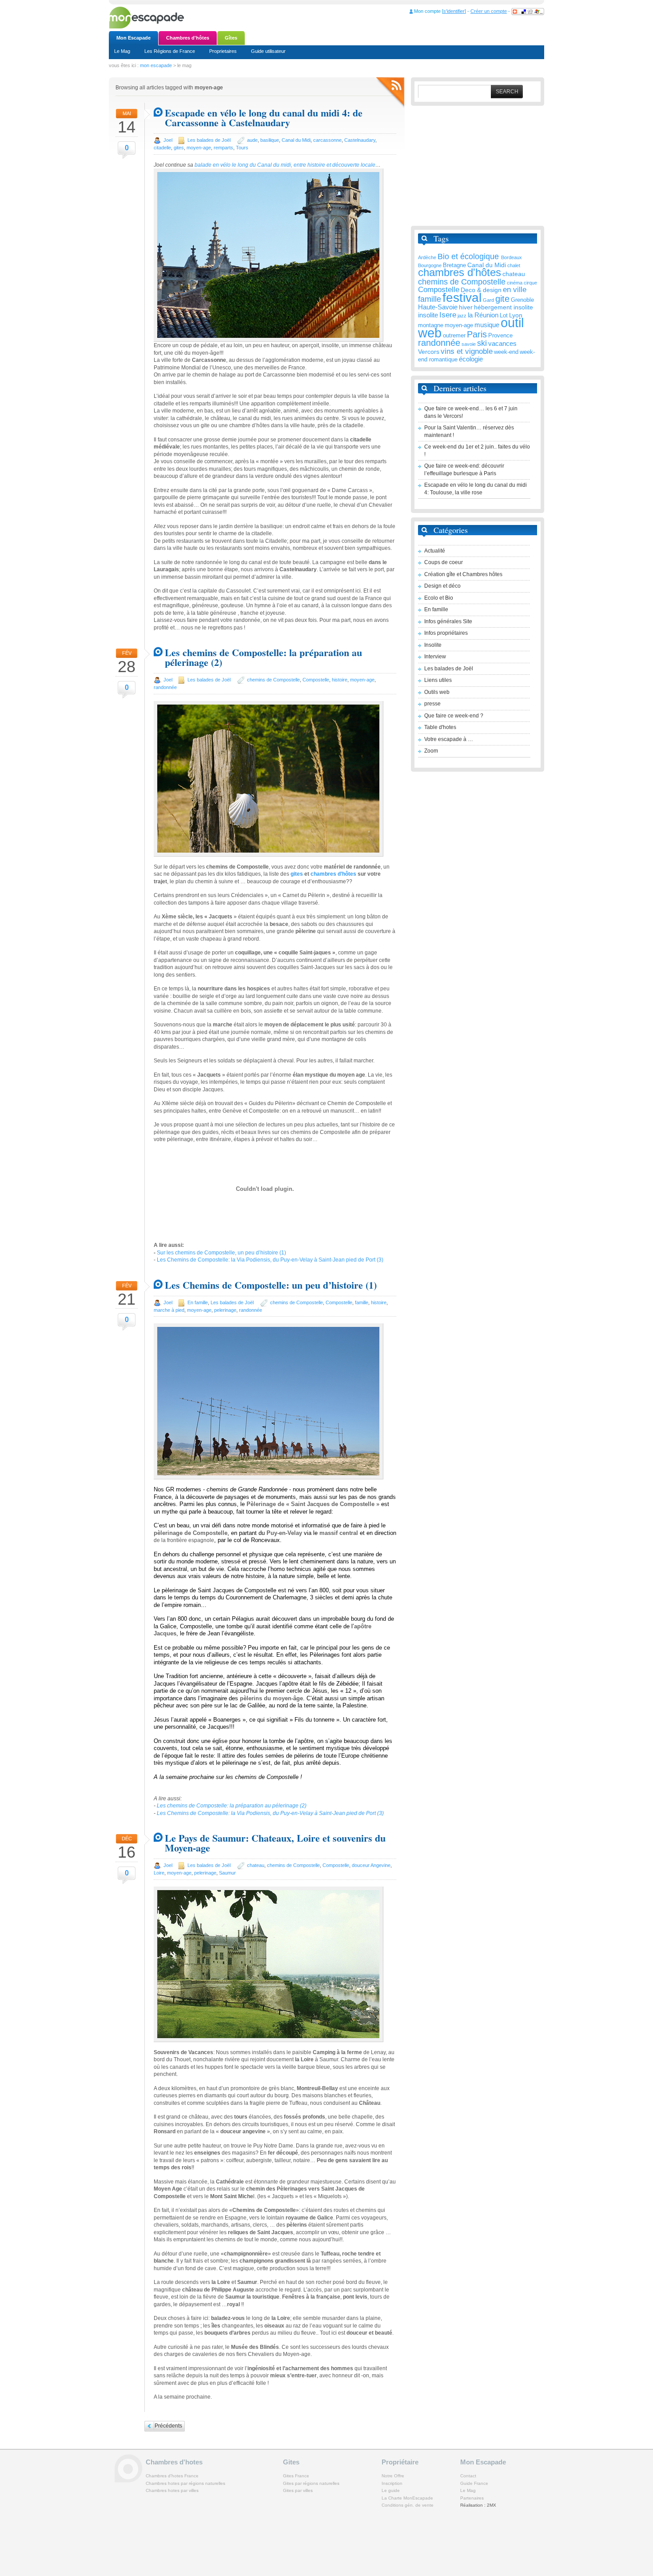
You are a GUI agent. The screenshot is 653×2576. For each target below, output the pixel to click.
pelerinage (225, 1310)
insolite (428, 315)
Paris (477, 334)
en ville (515, 290)
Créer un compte (489, 11)
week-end (506, 352)
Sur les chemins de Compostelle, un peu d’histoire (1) (221, 1253)
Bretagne (454, 265)
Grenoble (522, 300)
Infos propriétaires (446, 633)
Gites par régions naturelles (311, 2483)
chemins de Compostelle (273, 680)
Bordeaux (512, 257)
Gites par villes (298, 2490)
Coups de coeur (444, 562)
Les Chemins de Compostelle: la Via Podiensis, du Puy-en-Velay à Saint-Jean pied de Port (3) (270, 1260)
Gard (488, 300)
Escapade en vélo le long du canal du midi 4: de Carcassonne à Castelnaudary (264, 118)
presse (432, 704)
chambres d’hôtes (333, 874)
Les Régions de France (170, 51)
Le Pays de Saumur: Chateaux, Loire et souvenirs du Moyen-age (275, 1843)
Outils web (437, 692)
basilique (270, 140)
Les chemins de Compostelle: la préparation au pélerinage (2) (263, 657)
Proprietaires (223, 51)
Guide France (474, 2483)
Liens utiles (438, 680)
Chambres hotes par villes (172, 2490)
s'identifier (454, 11)
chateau (256, 1865)
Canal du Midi (296, 140)
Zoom (431, 751)
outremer (454, 336)
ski (482, 343)
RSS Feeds (390, 93)
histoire (340, 680)
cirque (530, 283)
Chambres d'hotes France (172, 2476)
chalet (514, 265)
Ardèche (427, 257)
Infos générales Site (448, 621)
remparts (223, 148)
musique (487, 325)
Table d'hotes (440, 727)
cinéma (515, 283)
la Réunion (483, 315)
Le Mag (122, 51)
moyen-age (199, 148)
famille (362, 1302)
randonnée (165, 687)
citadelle (162, 148)
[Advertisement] (478, 166)
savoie (469, 344)
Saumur (227, 1873)
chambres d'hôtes (460, 272)
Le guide (391, 2490)
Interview (435, 657)
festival (462, 298)
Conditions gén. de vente (408, 2505)
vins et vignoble (467, 351)
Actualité (435, 551)
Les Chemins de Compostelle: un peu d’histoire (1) (271, 1285)
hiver (466, 307)
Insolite (433, 645)
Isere (448, 315)
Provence (500, 336)
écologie (471, 359)
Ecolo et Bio (439, 598)
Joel (168, 140)
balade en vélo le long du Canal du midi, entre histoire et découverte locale (285, 165)
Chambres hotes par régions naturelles (185, 2483)
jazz (462, 316)
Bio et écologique (469, 256)
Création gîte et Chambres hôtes (463, 574)
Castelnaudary (360, 140)
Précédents (168, 2426)
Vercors (429, 352)
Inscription (392, 2483)
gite (502, 298)
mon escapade (156, 65)
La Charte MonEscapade (407, 2498)
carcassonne (327, 140)
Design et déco (442, 586)
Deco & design (481, 290)
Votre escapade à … (449, 739)
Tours (242, 148)
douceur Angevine (371, 1865)
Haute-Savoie (438, 307)
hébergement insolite (504, 307)
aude (252, 140)
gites (179, 148)
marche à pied (169, 1310)
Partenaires (472, 2498)
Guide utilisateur (268, 51)
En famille (198, 1302)
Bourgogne (430, 265)
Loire (159, 1873)
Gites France (296, 2476)
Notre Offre (393, 2476)
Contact (468, 2476)
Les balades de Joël (209, 140)
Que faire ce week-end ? (454, 716)
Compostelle (316, 680)
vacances (502, 343)
